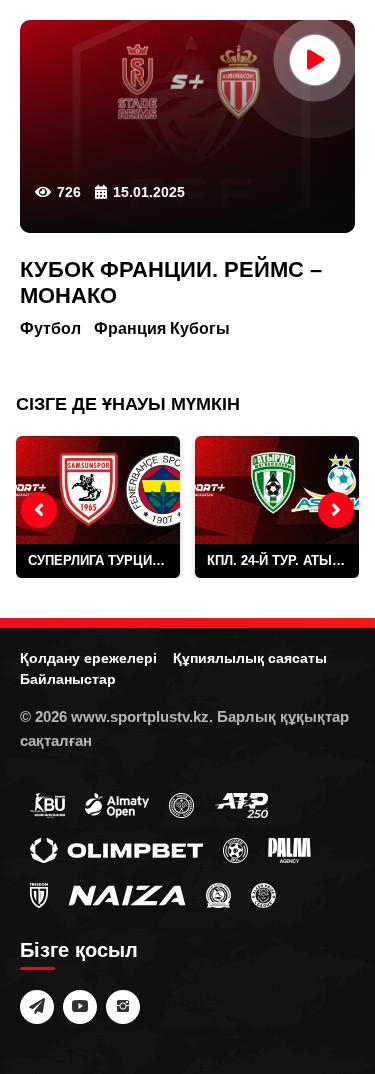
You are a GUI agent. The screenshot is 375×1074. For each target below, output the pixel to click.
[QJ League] (39, 894)
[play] (315, 60)
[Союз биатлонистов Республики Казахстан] (47, 804)
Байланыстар (68, 679)
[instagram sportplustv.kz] (123, 1007)
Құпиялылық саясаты (250, 658)
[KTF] (181, 804)
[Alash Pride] (263, 894)
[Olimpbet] (116, 849)
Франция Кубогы (162, 328)
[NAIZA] (127, 894)
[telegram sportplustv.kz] (37, 1007)
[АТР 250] (241, 804)
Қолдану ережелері (88, 658)
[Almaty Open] (117, 804)
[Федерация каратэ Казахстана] (218, 894)
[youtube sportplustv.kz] (80, 1007)
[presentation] (39, 510)
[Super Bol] (235, 849)
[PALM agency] (289, 849)
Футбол (50, 328)
